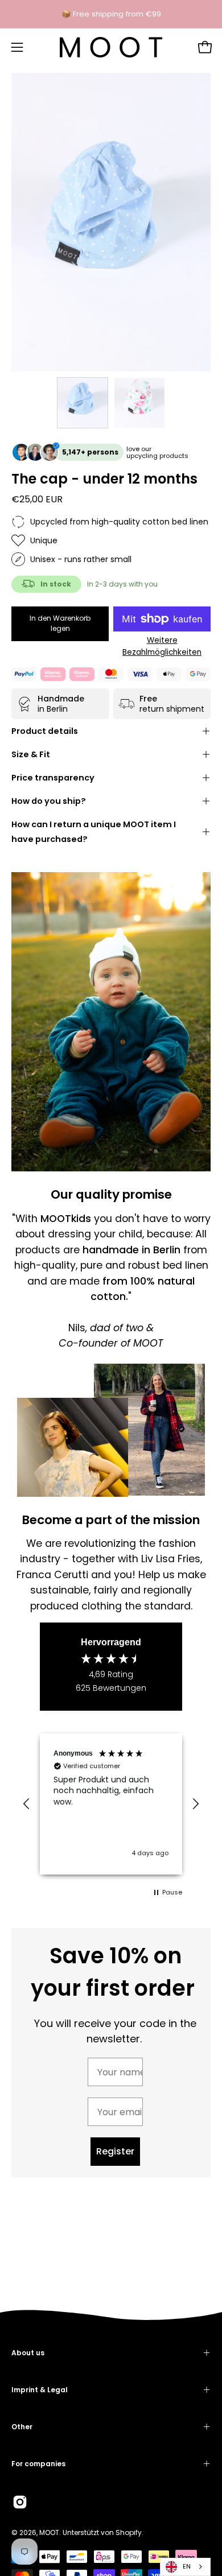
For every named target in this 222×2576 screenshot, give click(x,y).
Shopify (129, 2532)
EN (187, 2566)
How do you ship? (49, 801)
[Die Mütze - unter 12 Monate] (83, 403)
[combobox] (185, 2567)
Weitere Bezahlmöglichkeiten (162, 646)
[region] (111, 1804)
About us (28, 2353)
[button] (27, 1804)
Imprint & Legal (40, 2390)
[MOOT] (111, 47)
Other (22, 2427)
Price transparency (53, 778)
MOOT (49, 2532)
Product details (45, 731)
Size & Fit (31, 754)
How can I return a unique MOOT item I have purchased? (94, 832)
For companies (38, 2464)
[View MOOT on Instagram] (20, 2502)
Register (115, 2151)
